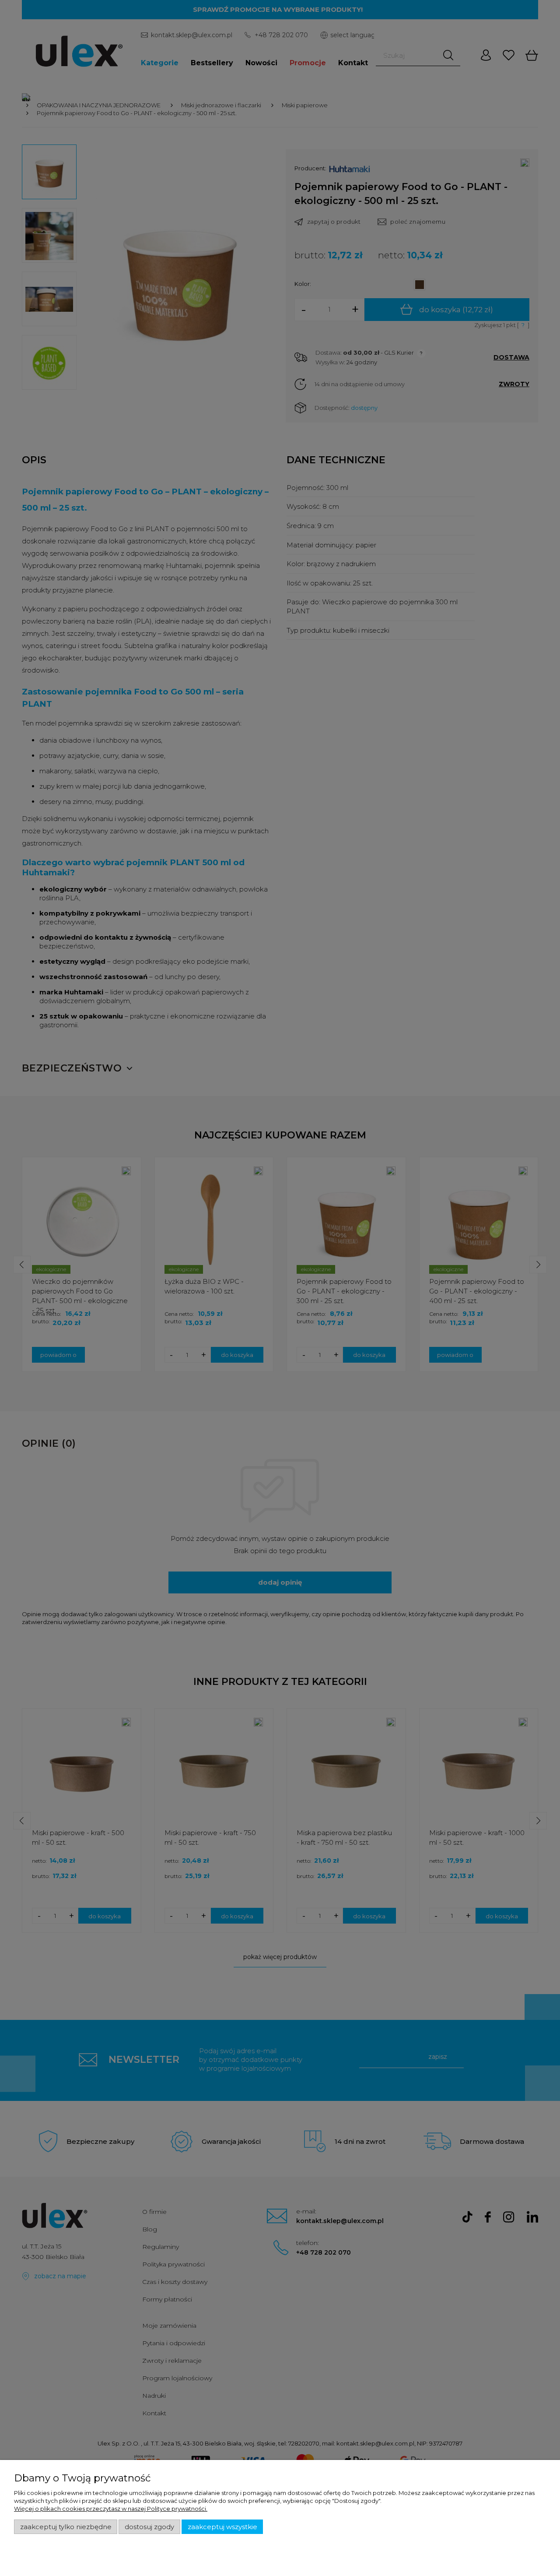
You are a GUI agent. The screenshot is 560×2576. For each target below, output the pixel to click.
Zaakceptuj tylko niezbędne (66, 2527)
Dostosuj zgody (149, 2527)
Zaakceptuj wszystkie (222, 2527)
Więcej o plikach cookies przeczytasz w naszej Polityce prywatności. (111, 2509)
